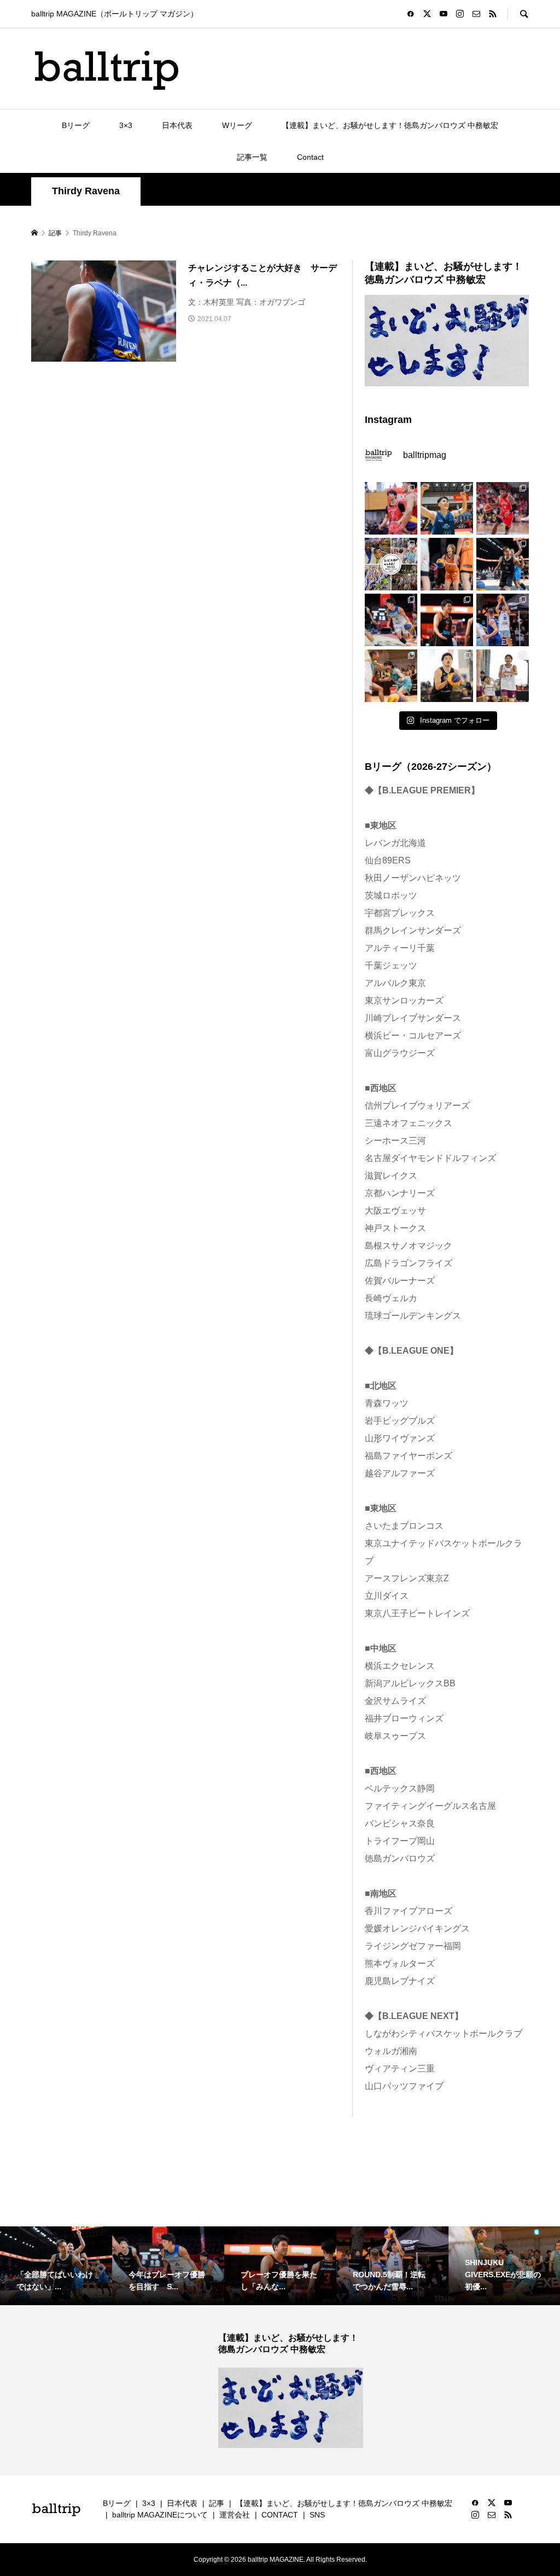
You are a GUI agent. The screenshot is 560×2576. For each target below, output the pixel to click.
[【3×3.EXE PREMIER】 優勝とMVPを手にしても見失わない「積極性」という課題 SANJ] (503, 676)
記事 (217, 2503)
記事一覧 (252, 157)
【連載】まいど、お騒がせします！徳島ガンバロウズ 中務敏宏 (390, 125)
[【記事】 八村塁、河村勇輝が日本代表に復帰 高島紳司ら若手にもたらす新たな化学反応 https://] (503, 508)
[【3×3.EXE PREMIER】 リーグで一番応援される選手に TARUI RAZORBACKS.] (391, 508)
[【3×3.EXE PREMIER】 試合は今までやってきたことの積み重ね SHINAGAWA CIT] (447, 676)
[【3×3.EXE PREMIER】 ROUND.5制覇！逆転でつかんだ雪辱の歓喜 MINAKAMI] (503, 620)
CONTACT (280, 2515)
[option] (56, 2266)
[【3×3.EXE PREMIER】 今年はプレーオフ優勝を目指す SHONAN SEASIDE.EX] (391, 620)
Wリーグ (237, 125)
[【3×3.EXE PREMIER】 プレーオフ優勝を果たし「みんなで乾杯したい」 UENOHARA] (447, 620)
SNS (317, 2515)
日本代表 (177, 125)
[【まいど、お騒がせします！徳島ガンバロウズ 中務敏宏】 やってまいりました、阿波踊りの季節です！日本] (391, 564)
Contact (310, 157)
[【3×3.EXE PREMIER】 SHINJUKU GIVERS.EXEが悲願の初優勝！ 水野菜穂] (391, 676)
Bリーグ (76, 125)
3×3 (126, 125)
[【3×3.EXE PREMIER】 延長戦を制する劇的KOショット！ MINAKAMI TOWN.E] (447, 508)
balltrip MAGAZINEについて (160, 2515)
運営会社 (235, 2515)
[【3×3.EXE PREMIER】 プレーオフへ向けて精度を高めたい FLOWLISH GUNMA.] (447, 564)
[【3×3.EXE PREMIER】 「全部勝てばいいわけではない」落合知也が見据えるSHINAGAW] (503, 564)
